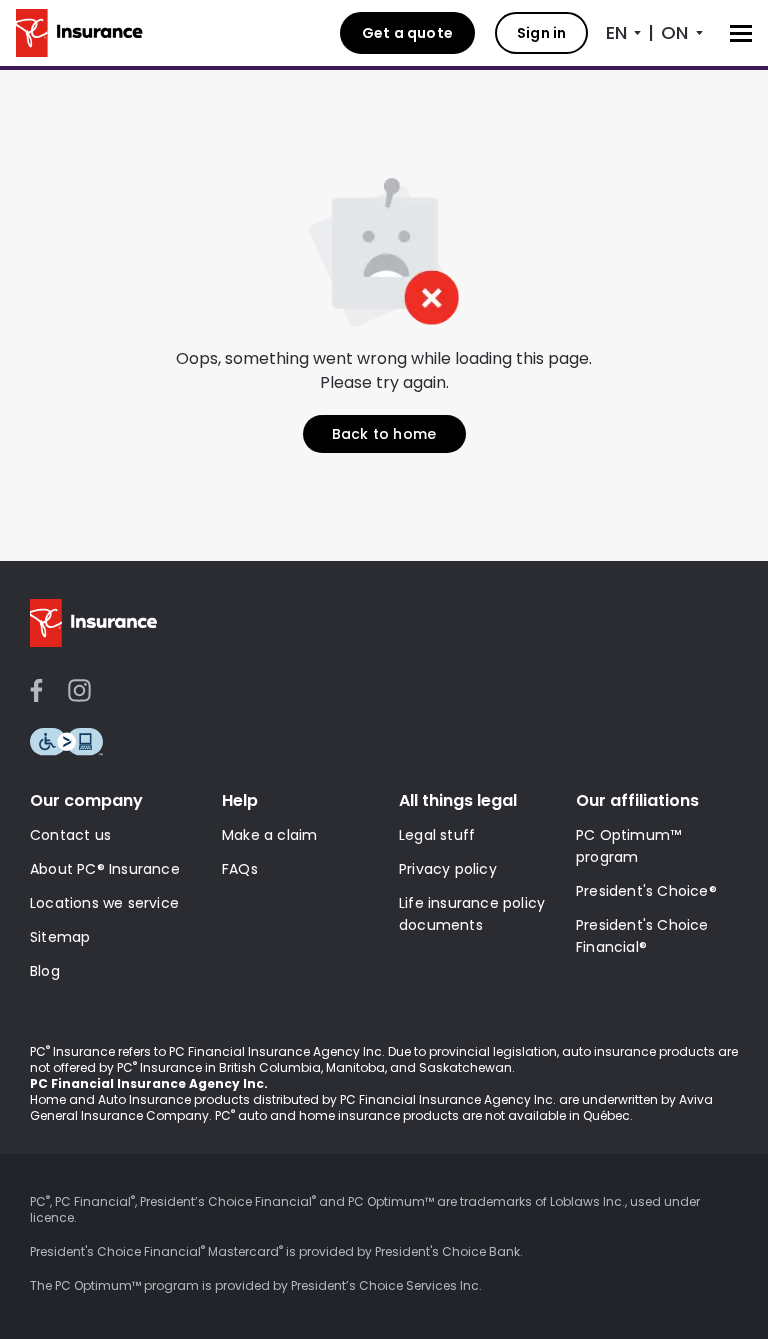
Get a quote (407, 33)
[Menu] (741, 33)
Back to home (384, 434)
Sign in (541, 33)
